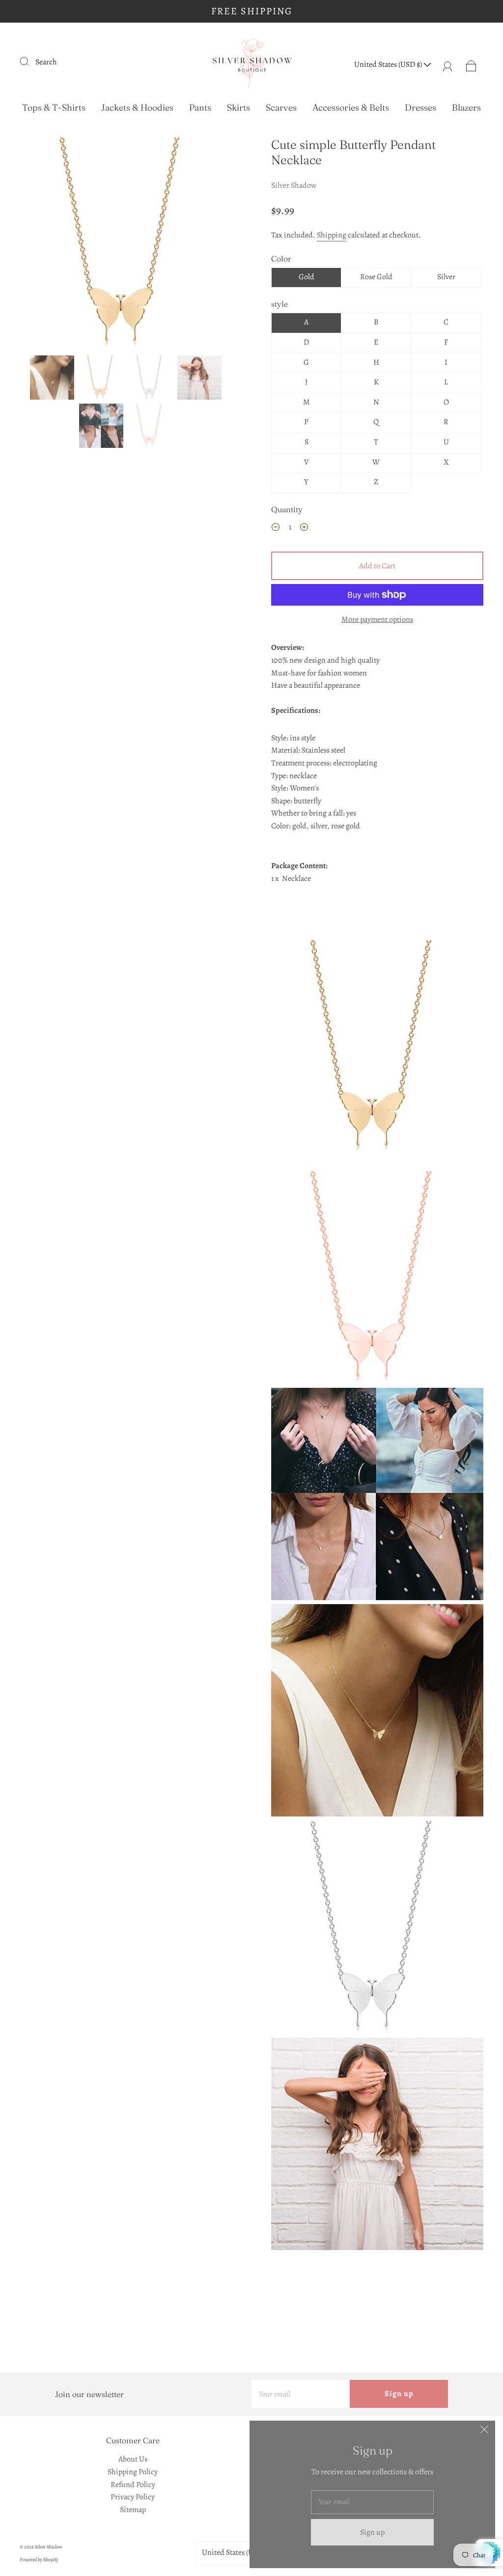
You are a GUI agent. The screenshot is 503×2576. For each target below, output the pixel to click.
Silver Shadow (294, 185)
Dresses (420, 108)
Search (46, 62)
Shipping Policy (133, 2472)
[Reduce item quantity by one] (276, 529)
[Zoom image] (126, 244)
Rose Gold (376, 277)
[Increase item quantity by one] (304, 529)
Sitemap (133, 2510)
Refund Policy (133, 2485)
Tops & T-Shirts (54, 108)
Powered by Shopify (39, 2560)
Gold (307, 277)
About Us (133, 2459)
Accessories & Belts (351, 108)
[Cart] (471, 64)
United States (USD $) (389, 64)
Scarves (281, 108)
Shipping (332, 235)
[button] (42, 244)
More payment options (377, 619)
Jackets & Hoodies (137, 108)
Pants (200, 108)
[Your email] (301, 2394)
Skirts (238, 108)
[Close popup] (484, 2431)
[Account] (448, 64)
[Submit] (30, 61)
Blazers (466, 108)
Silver (446, 277)
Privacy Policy (133, 2497)
